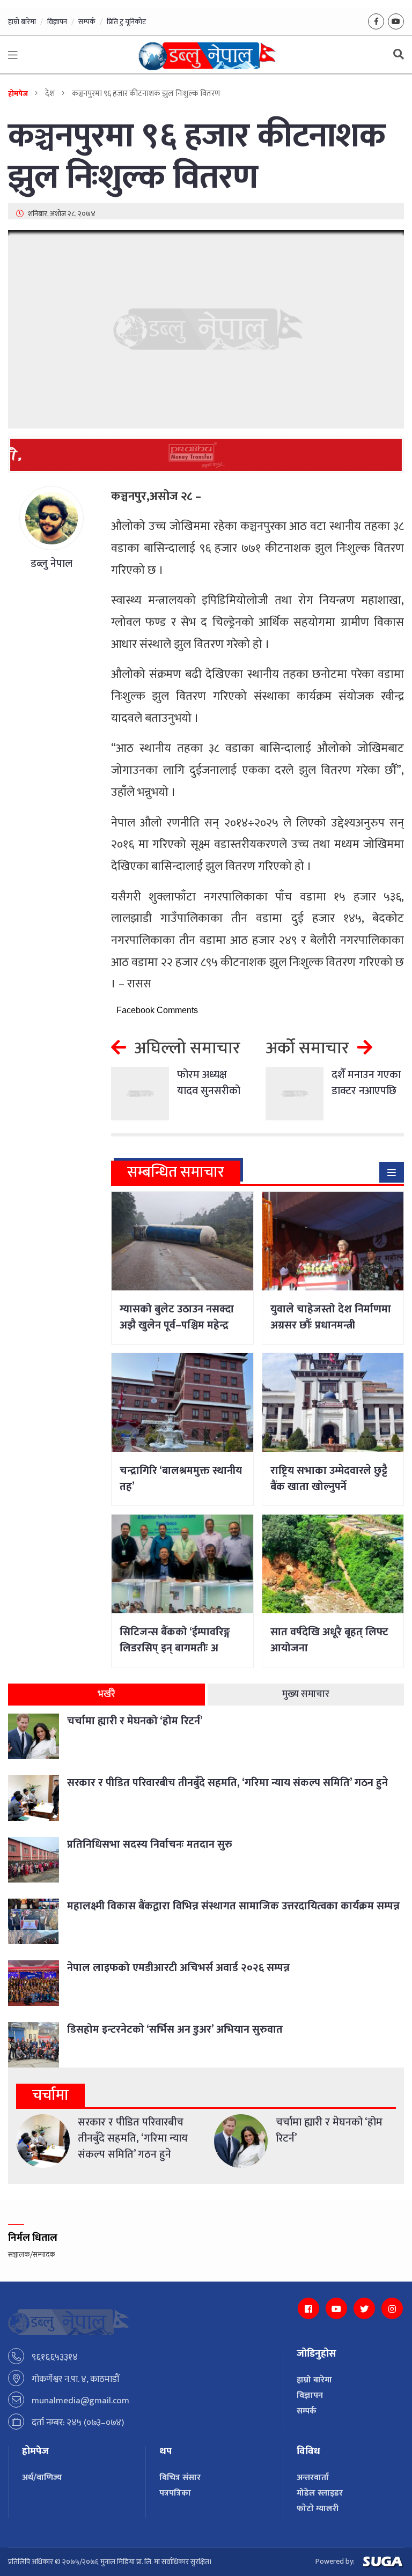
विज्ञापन (57, 22)
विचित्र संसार (180, 2478)
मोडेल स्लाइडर (320, 2493)
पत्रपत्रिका (175, 2493)
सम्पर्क (87, 22)
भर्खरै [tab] (106, 1694)
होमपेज (18, 94)
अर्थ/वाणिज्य (42, 2478)
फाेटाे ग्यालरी (318, 2509)
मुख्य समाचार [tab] (306, 1694)
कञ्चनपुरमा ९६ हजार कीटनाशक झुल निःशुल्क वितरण (197, 157)
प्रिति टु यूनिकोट (126, 22)
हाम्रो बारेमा (22, 22)
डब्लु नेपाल (51, 564)
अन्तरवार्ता (313, 2478)
